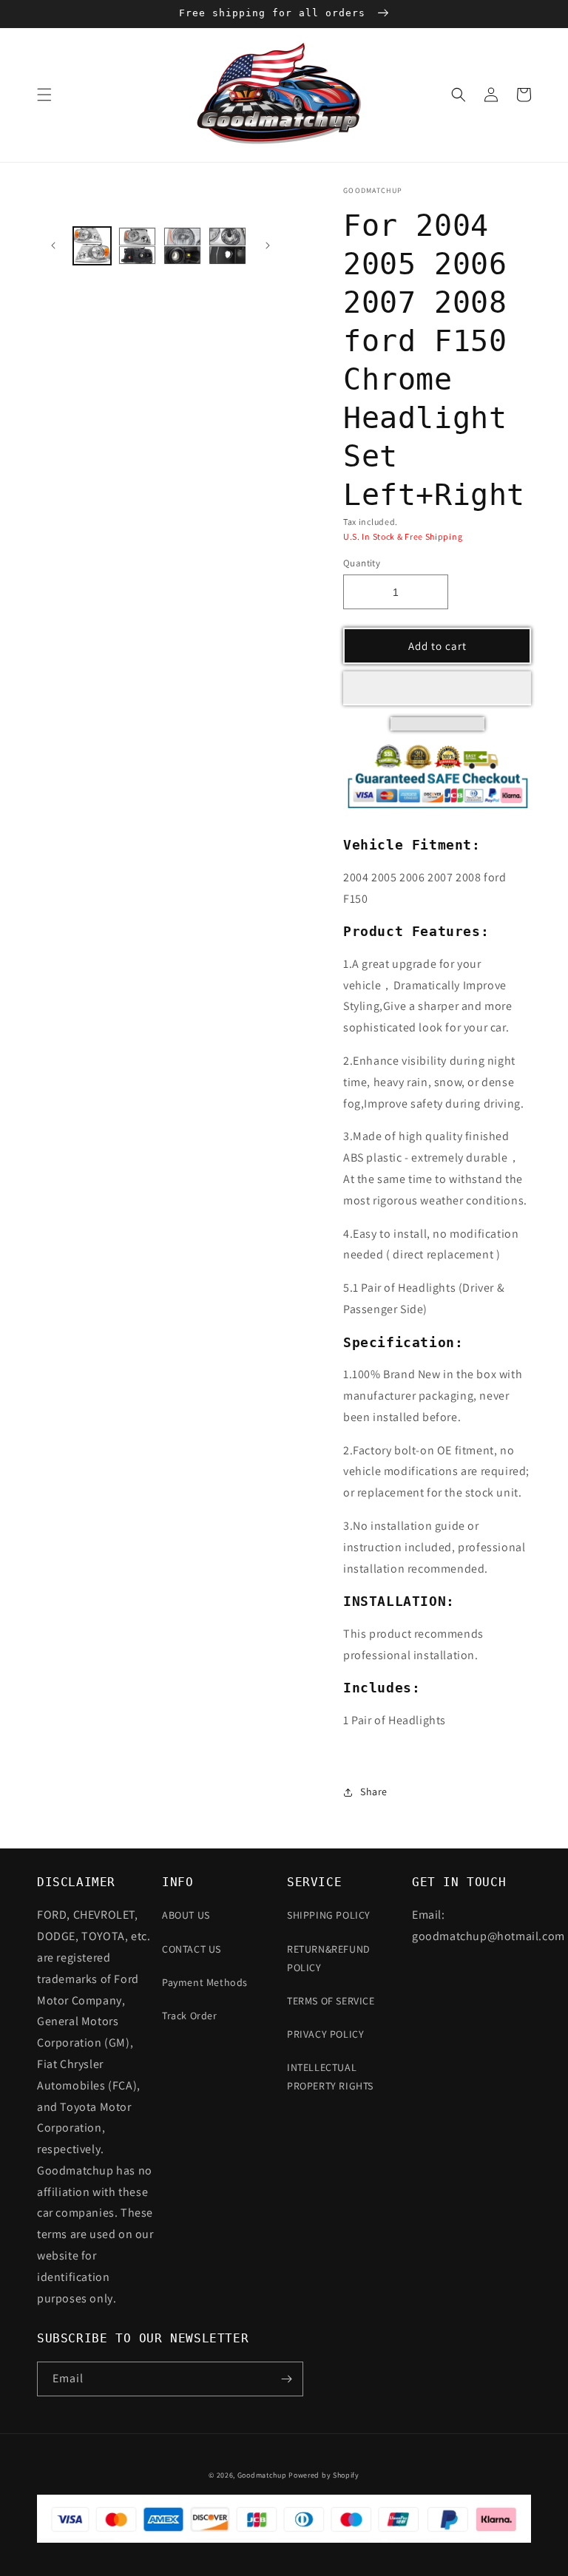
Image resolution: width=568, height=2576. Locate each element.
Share (374, 1792)
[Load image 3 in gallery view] (182, 246)
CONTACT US (192, 1949)
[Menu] (44, 95)
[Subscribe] (286, 2379)
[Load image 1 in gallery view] (92, 246)
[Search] (459, 95)
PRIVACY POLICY (325, 2034)
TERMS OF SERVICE (331, 2001)
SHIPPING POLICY (329, 1915)
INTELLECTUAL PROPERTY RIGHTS (330, 2077)
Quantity (362, 563)
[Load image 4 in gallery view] (227, 246)
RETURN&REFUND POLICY (329, 1958)
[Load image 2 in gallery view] (137, 246)
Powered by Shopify (324, 2475)
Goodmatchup (262, 2475)
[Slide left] (53, 245)
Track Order (190, 2016)
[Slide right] (268, 245)
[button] (437, 688)
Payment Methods (205, 1982)
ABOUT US (186, 1915)
